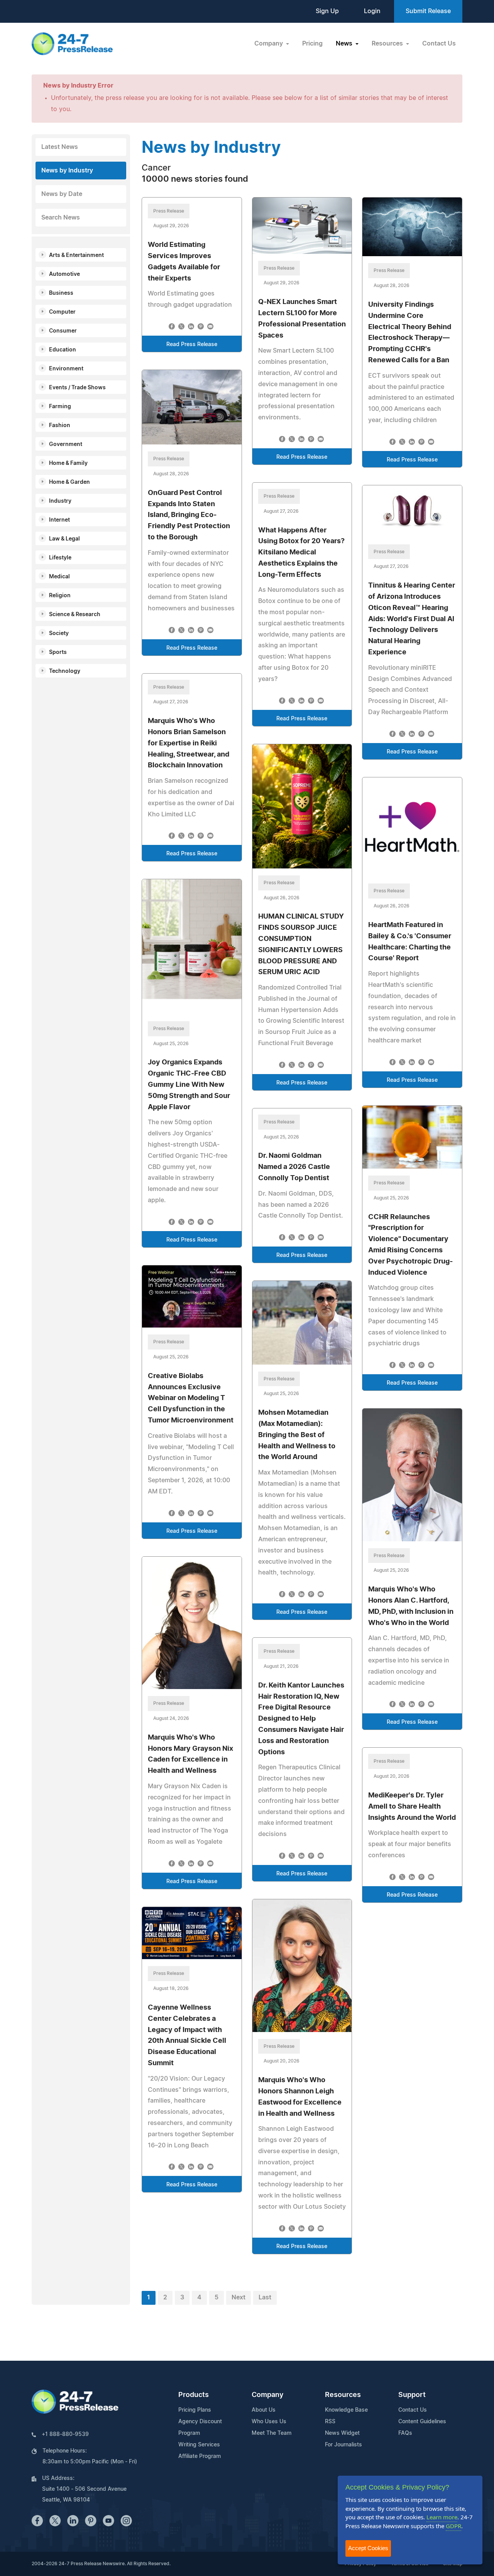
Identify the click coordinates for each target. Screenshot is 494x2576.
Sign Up (327, 11)
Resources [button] (388, 44)
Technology (65, 671)
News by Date (62, 194)
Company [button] (269, 44)
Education (63, 350)
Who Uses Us (269, 2422)
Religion (60, 596)
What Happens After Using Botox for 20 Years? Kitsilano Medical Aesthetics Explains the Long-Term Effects (301, 553)
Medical (59, 577)
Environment (66, 369)
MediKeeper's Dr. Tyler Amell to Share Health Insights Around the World (412, 1807)
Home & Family (68, 463)
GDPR (453, 2526)
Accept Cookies (368, 2548)
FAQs (405, 2433)
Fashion (60, 426)
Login (372, 11)
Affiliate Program (200, 2456)
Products (194, 2395)
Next (239, 2297)
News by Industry (67, 171)
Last (265, 2297)
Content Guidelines (422, 2422)
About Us (264, 2410)
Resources (343, 2395)
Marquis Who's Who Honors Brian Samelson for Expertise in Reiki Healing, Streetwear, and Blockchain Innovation (189, 743)
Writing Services (199, 2445)
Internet (59, 520)
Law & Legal (64, 539)
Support (412, 2395)
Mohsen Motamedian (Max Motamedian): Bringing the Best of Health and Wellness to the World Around (297, 1435)
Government (66, 444)
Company (267, 2395)
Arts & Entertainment (76, 255)
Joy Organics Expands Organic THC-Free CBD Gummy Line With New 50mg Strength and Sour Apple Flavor (189, 1085)
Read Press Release (192, 345)
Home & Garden (69, 482)
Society (59, 633)
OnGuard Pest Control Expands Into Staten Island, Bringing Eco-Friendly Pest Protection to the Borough (189, 515)
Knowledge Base (346, 2410)
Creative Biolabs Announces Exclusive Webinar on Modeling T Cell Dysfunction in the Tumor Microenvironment (191, 1398)
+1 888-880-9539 (65, 2434)
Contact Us (439, 44)
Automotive (64, 274)
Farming (60, 407)
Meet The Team (272, 2433)
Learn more (442, 2517)
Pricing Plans (195, 2410)
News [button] (345, 44)
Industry (60, 501)
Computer (62, 312)
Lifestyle (60, 558)
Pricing (312, 44)
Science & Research (75, 615)
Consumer (63, 331)
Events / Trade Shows (77, 388)
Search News (61, 218)
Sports (58, 652)
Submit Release (428, 11)
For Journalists (343, 2445)
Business (61, 293)
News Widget (342, 2433)
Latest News (60, 147)
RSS (330, 2422)
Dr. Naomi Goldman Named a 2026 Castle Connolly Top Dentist (294, 1167)
